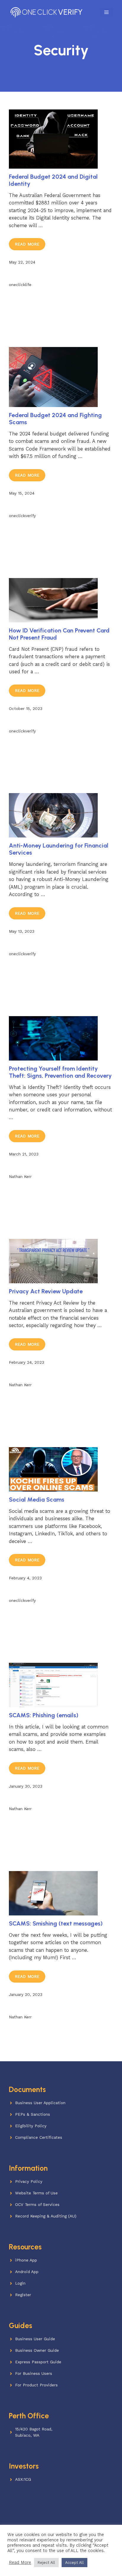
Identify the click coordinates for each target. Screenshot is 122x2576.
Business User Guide (35, 2339)
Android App (27, 2272)
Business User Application (40, 2103)
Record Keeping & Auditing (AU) (46, 2216)
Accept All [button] (74, 2563)
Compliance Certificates (39, 2137)
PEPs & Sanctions (33, 2114)
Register (23, 2295)
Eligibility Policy (31, 2126)
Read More (27, 244)
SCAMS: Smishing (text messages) (56, 1923)
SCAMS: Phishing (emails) (44, 1715)
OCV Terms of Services (37, 2205)
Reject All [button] (46, 2563)
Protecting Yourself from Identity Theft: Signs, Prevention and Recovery (60, 1072)
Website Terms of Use (36, 2193)
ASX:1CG (23, 2479)
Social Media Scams (37, 1500)
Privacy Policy (29, 2182)
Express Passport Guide (38, 2362)
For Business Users (34, 2374)
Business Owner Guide (37, 2350)
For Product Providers (36, 2385)
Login (20, 2283)
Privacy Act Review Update (46, 1291)
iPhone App (26, 2260)
